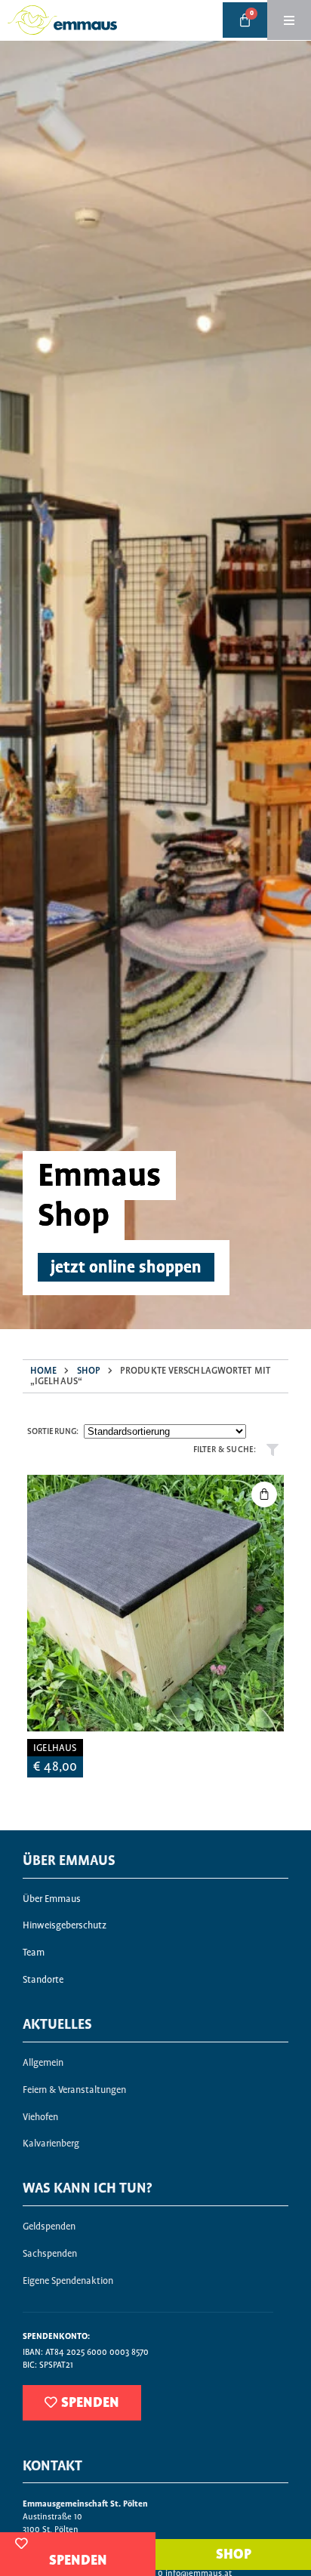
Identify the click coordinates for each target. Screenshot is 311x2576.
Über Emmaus (52, 1899)
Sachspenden (50, 2254)
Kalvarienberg (51, 2144)
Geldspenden (49, 2227)
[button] (264, 1494)
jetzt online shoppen (126, 1268)
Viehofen (40, 2117)
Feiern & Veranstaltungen (74, 2090)
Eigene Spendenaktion (68, 2281)
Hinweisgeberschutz (65, 1926)
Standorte (43, 1980)
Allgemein (43, 2063)
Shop (89, 1371)
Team (34, 1953)
